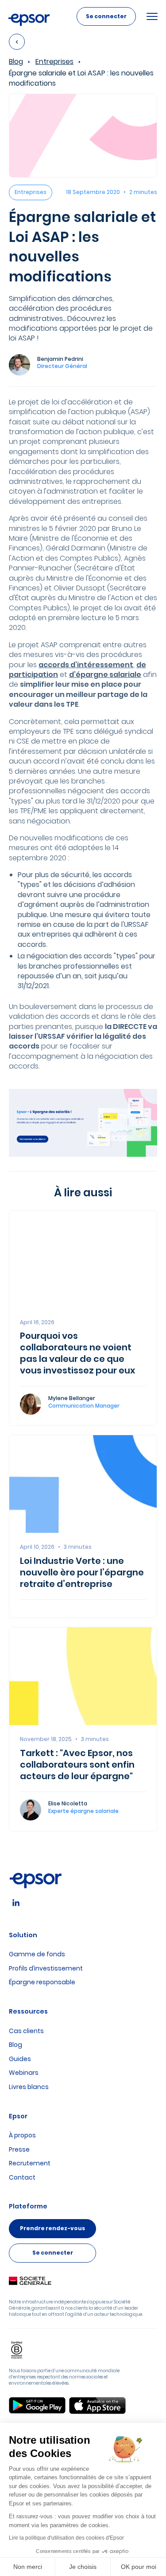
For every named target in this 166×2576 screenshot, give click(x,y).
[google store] (37, 2406)
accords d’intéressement (86, 665)
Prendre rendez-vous (52, 2228)
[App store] (97, 2406)
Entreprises (54, 62)
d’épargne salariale (105, 675)
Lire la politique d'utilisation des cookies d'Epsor (66, 2538)
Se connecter (106, 16)
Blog (16, 62)
